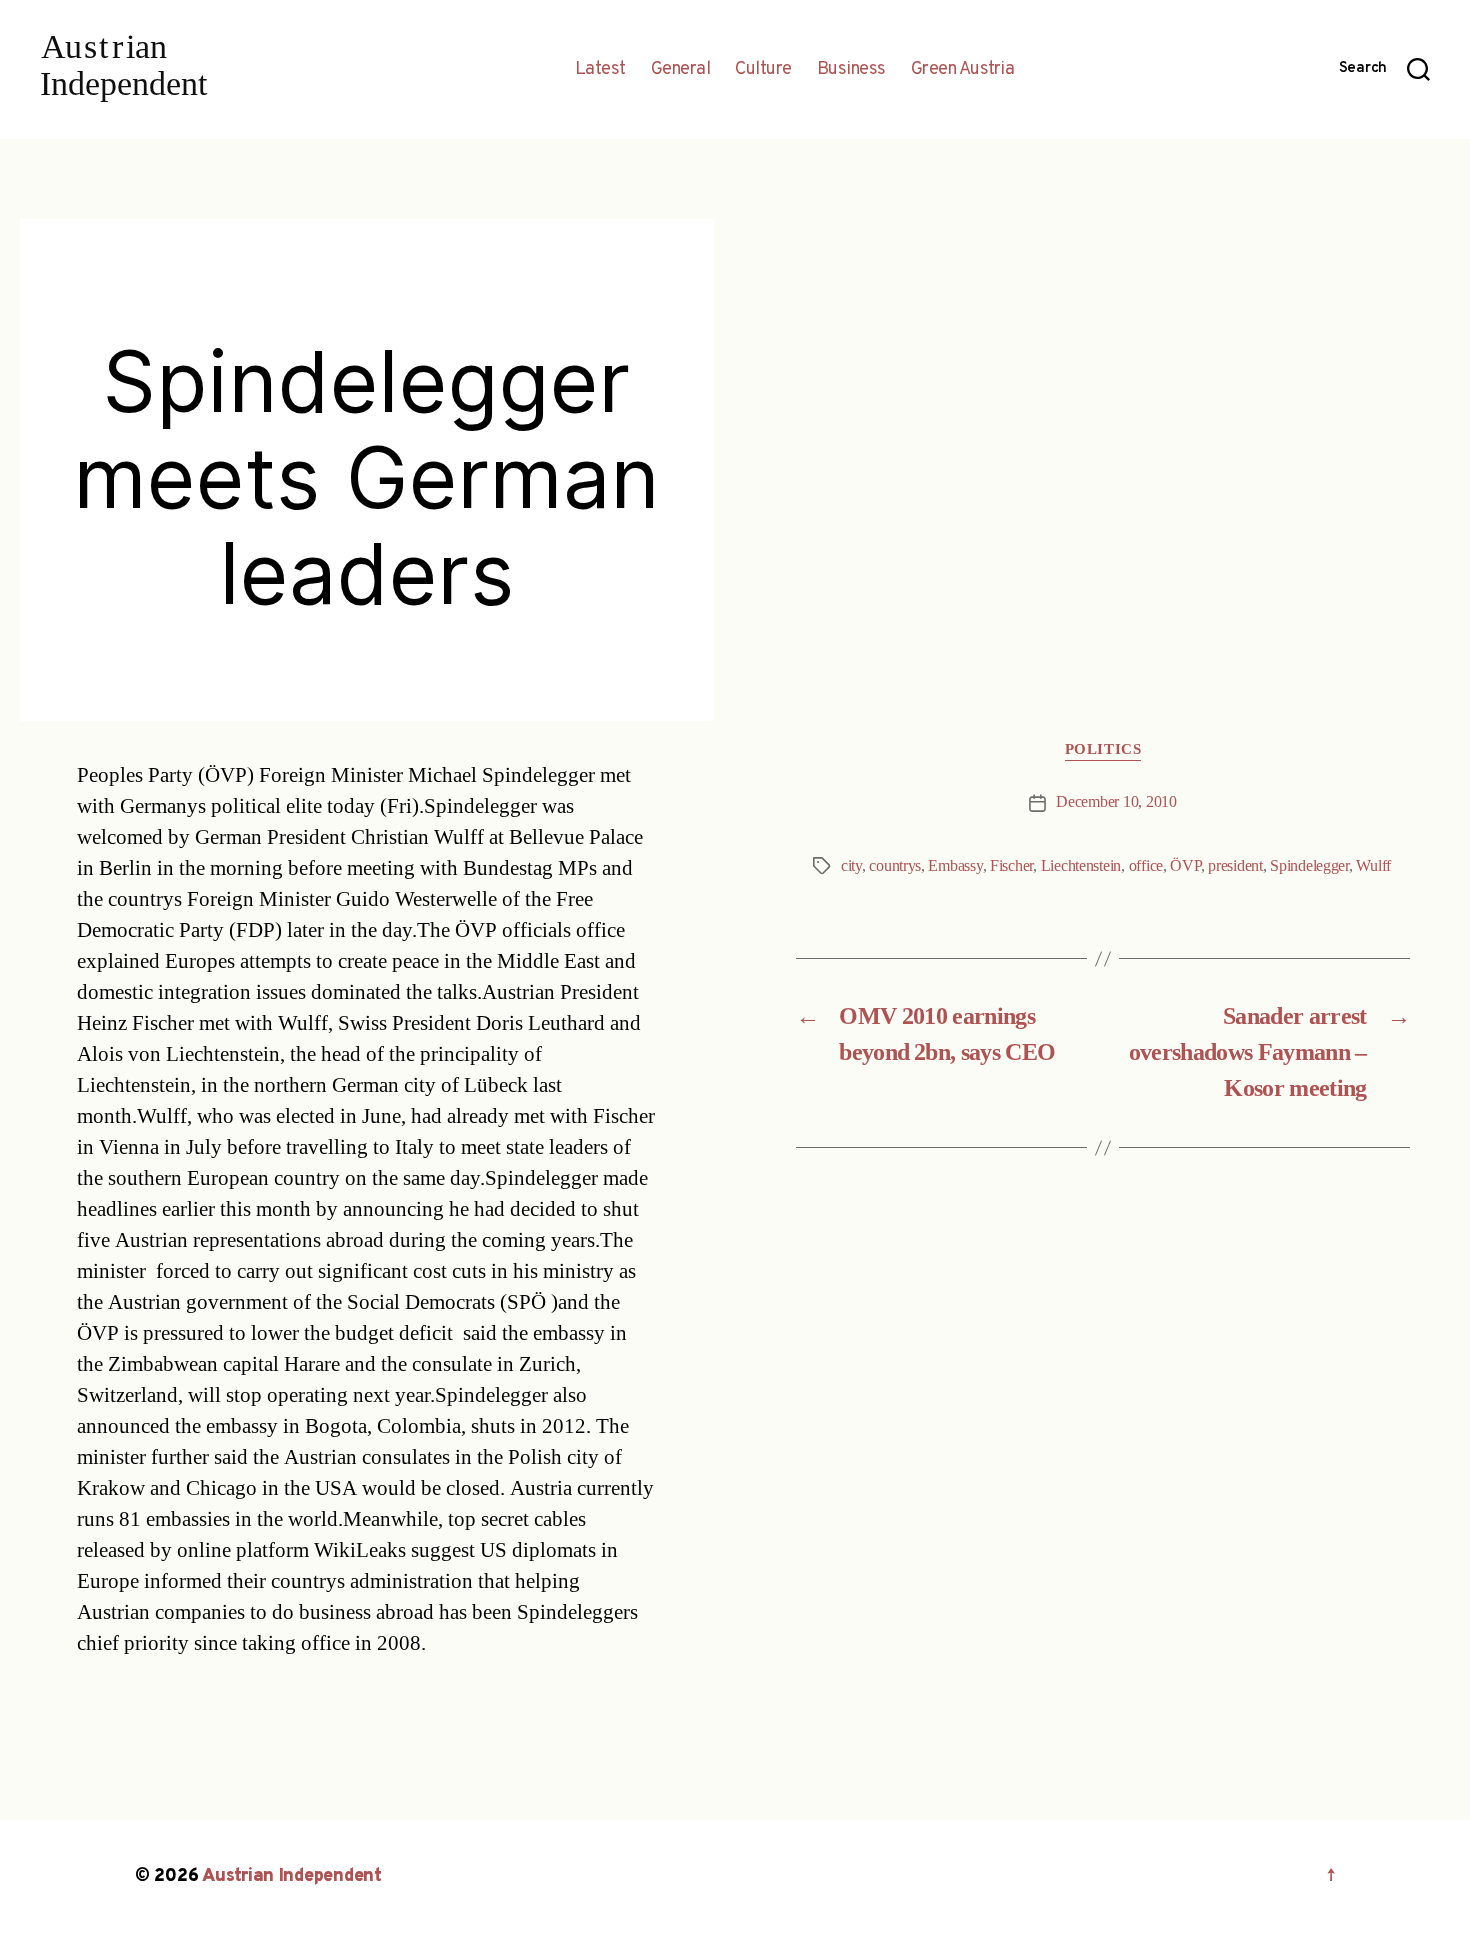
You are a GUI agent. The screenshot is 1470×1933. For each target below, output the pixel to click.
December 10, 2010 (1116, 802)
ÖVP (1185, 866)
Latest (600, 70)
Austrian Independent (292, 1876)
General (681, 70)
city (851, 866)
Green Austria (963, 70)
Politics (1103, 750)
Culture (763, 70)
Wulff (1373, 866)
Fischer (1011, 866)
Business (851, 70)
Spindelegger (1309, 866)
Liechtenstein (1081, 866)
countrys (895, 866)
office (1146, 866)
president (1235, 866)
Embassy (955, 866)
